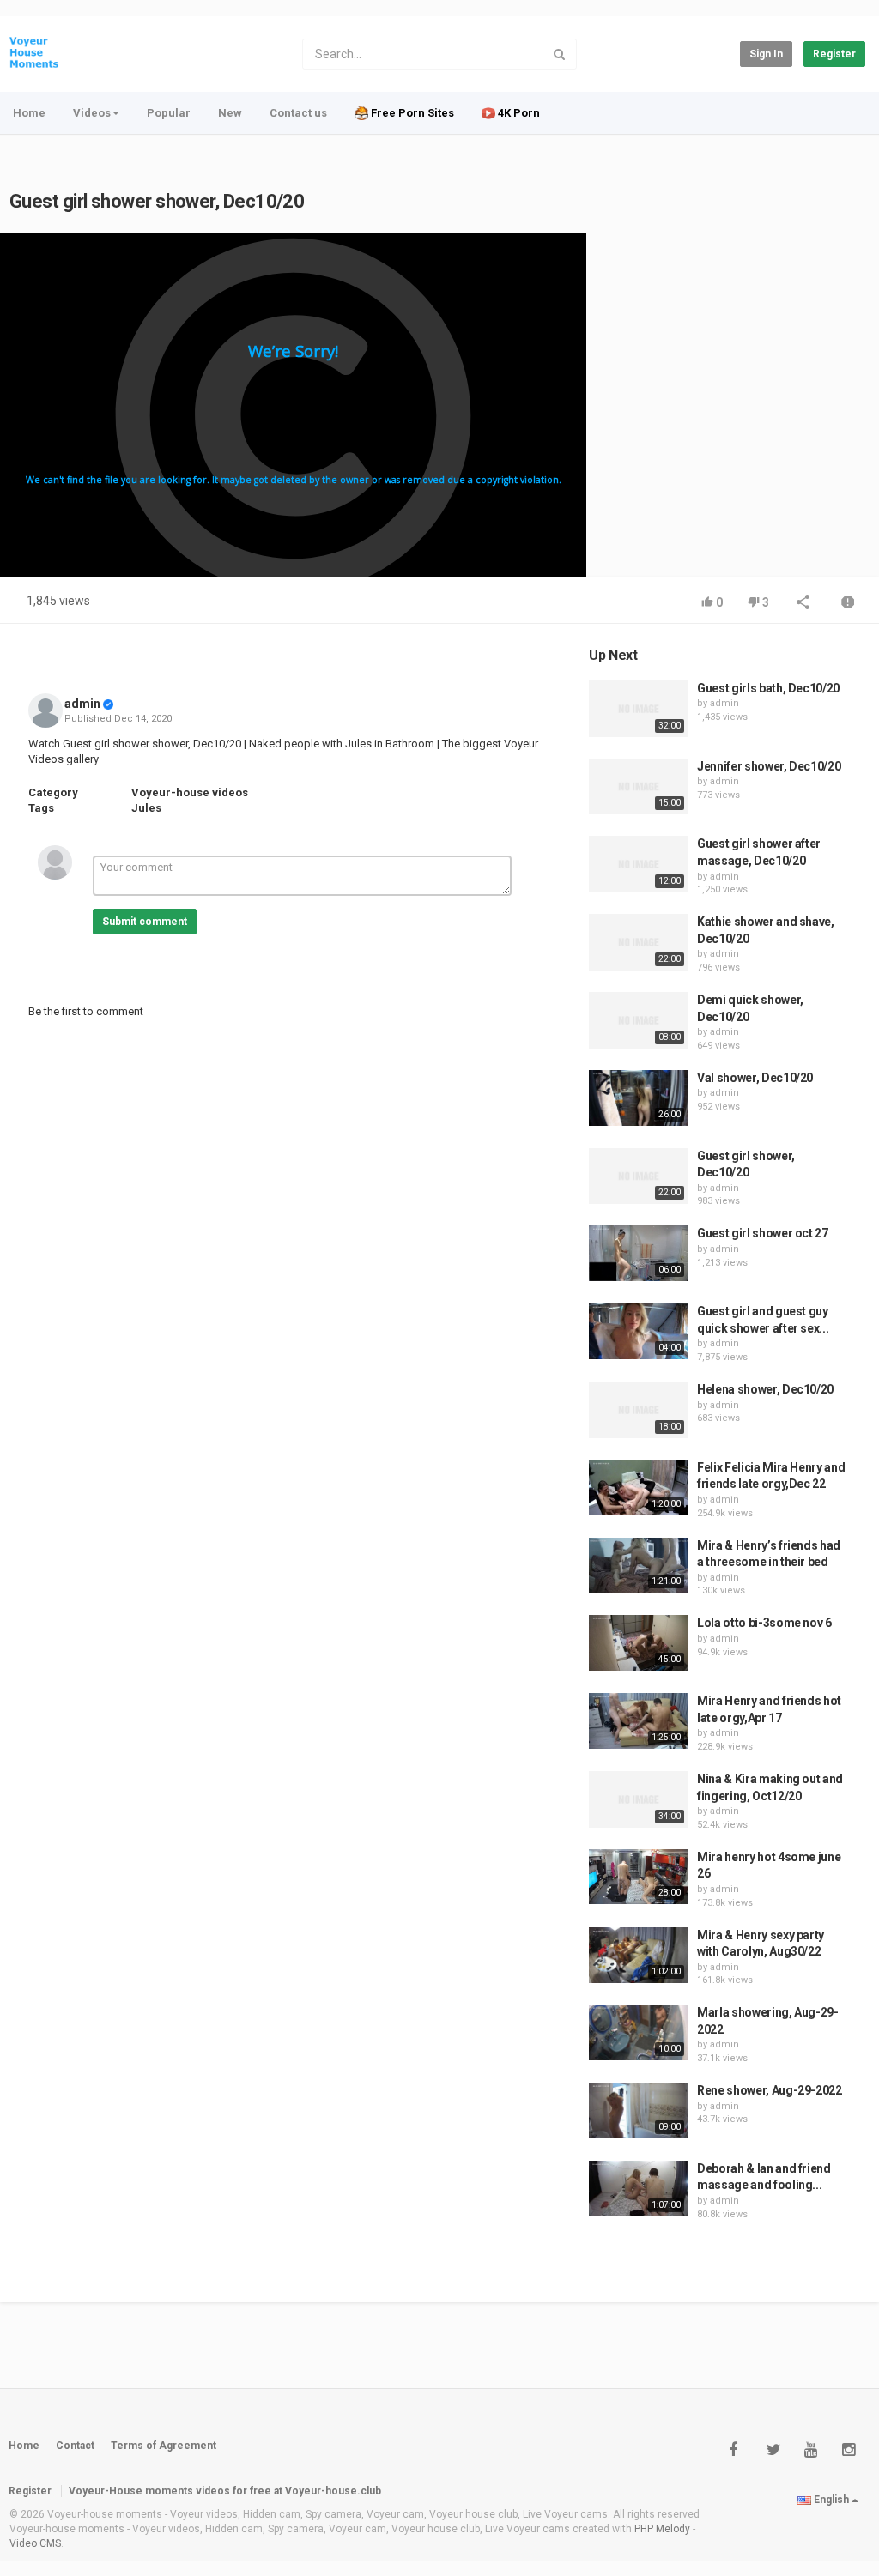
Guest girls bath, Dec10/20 (768, 688)
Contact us (298, 113)
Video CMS (35, 2543)
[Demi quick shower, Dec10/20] (639, 1020)
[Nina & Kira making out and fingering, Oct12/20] (639, 1799)
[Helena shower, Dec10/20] (639, 1410)
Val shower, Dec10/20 (755, 1078)
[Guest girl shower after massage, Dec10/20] (639, 864)
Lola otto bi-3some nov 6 (764, 1623)
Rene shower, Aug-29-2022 (770, 2090)
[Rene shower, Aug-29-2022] (639, 2110)
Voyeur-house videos (190, 792)
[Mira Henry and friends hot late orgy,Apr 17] (639, 1721)
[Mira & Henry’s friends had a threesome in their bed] (639, 1566)
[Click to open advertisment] (293, 405)
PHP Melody (662, 2529)
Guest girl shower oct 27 (763, 1233)
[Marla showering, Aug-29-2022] (639, 2032)
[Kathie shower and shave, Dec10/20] (639, 942)
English (831, 2500)
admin (82, 704)
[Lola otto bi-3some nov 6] (639, 1642)
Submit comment (145, 922)
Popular (169, 113)
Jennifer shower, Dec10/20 (769, 766)
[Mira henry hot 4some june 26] (639, 1877)
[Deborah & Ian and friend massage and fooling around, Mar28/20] (639, 2189)
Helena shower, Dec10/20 (765, 1389)
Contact (75, 2446)
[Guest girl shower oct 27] (639, 1253)
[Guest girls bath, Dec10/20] (639, 709)
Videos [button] (92, 113)
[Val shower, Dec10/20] (639, 1098)
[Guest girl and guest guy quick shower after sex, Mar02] (639, 1331)
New (230, 113)
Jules (146, 808)
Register (834, 54)
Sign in (766, 54)
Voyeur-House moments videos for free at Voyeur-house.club (225, 2491)
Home (29, 113)
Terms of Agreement (164, 2446)
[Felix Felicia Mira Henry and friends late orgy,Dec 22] (639, 1488)
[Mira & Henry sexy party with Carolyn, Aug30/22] (639, 1955)
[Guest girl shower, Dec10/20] (639, 1176)
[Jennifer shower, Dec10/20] (639, 787)
